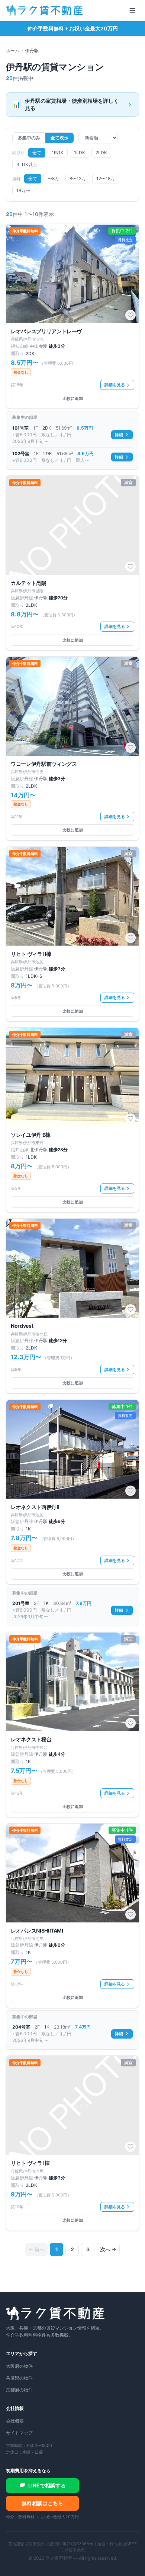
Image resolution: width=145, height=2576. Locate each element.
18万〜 (23, 190)
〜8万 (53, 178)
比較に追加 (73, 398)
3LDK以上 (27, 164)
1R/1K (58, 153)
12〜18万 (106, 178)
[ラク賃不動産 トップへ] (44, 10)
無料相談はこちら (42, 2503)
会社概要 (15, 2421)
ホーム (13, 51)
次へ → (108, 2249)
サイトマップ (19, 2433)
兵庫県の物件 (19, 2378)
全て (37, 153)
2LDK (101, 153)
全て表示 (59, 138)
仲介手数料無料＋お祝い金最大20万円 (73, 28)
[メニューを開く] (132, 10)
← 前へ (36, 2249)
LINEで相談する (47, 2485)
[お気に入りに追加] (130, 315)
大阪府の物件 (19, 2366)
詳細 (119, 435)
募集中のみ (29, 138)
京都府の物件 (19, 2390)
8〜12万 (78, 178)
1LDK (80, 153)
